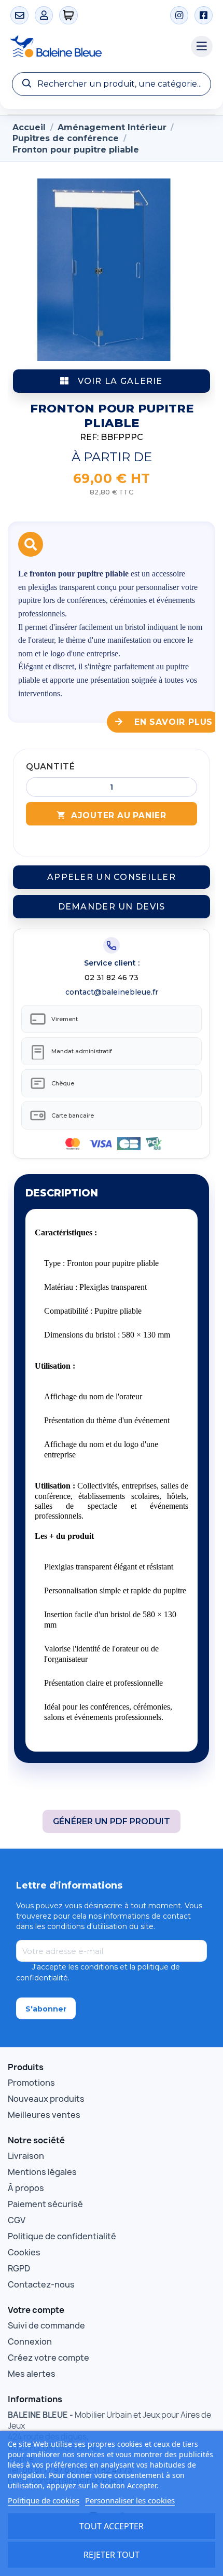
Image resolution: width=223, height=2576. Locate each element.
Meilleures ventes (44, 2115)
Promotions (31, 2083)
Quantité (50, 767)
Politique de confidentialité (62, 2236)
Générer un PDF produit (112, 1821)
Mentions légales (42, 2172)
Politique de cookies (44, 2500)
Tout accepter (112, 2526)
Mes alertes (32, 2374)
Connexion (30, 2341)
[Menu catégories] (202, 47)
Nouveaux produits (46, 2099)
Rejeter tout (112, 2555)
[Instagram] (179, 15)
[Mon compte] (44, 15)
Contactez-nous (41, 2284)
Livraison (26, 2156)
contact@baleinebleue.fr (112, 992)
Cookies (24, 2252)
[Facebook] (204, 15)
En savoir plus (172, 722)
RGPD (19, 2268)
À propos (26, 2188)
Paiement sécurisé (45, 2204)
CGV (17, 2220)
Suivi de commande (46, 2325)
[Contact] (19, 15)
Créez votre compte (48, 2358)
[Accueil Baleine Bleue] (95, 47)
